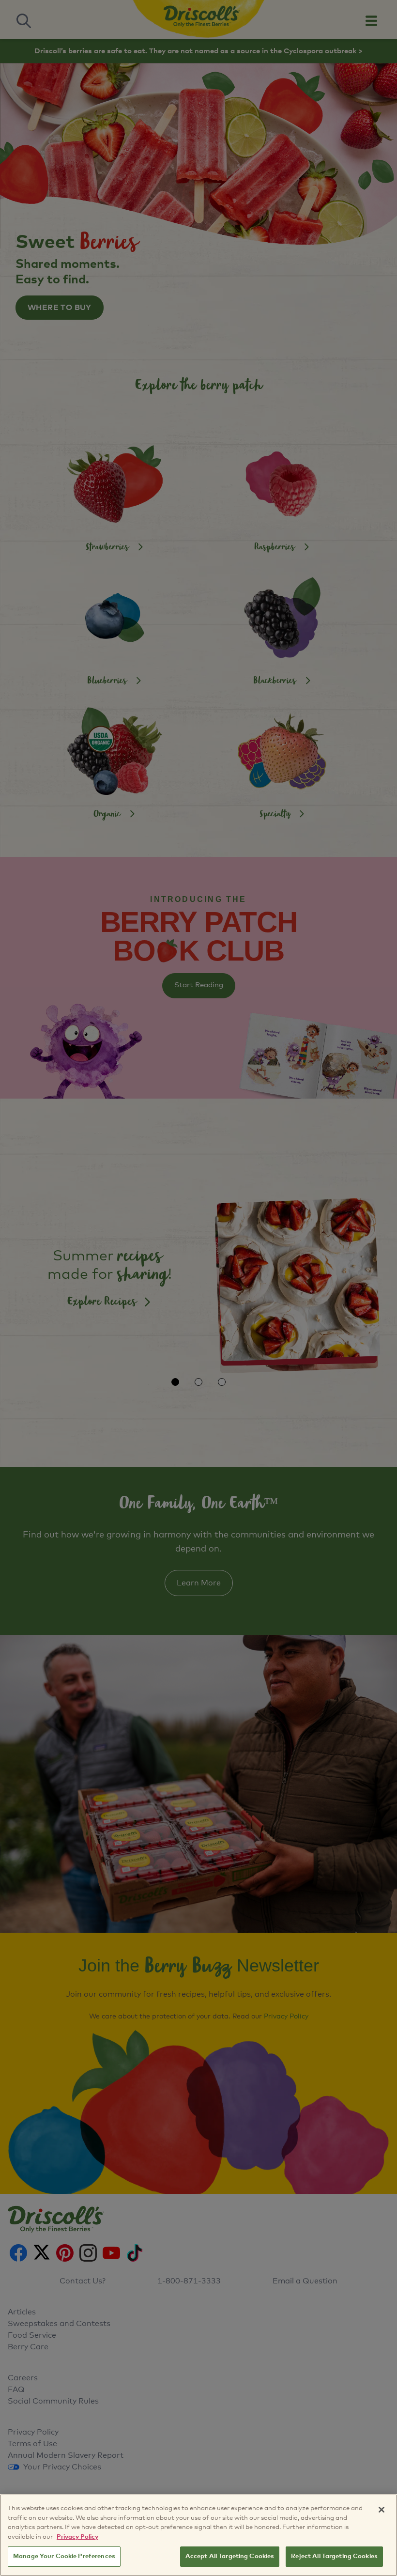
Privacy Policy (77, 2537)
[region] (198, 2535)
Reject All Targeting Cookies (334, 2556)
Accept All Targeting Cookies (230, 2556)
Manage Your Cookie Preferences (64, 2556)
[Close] (382, 2510)
